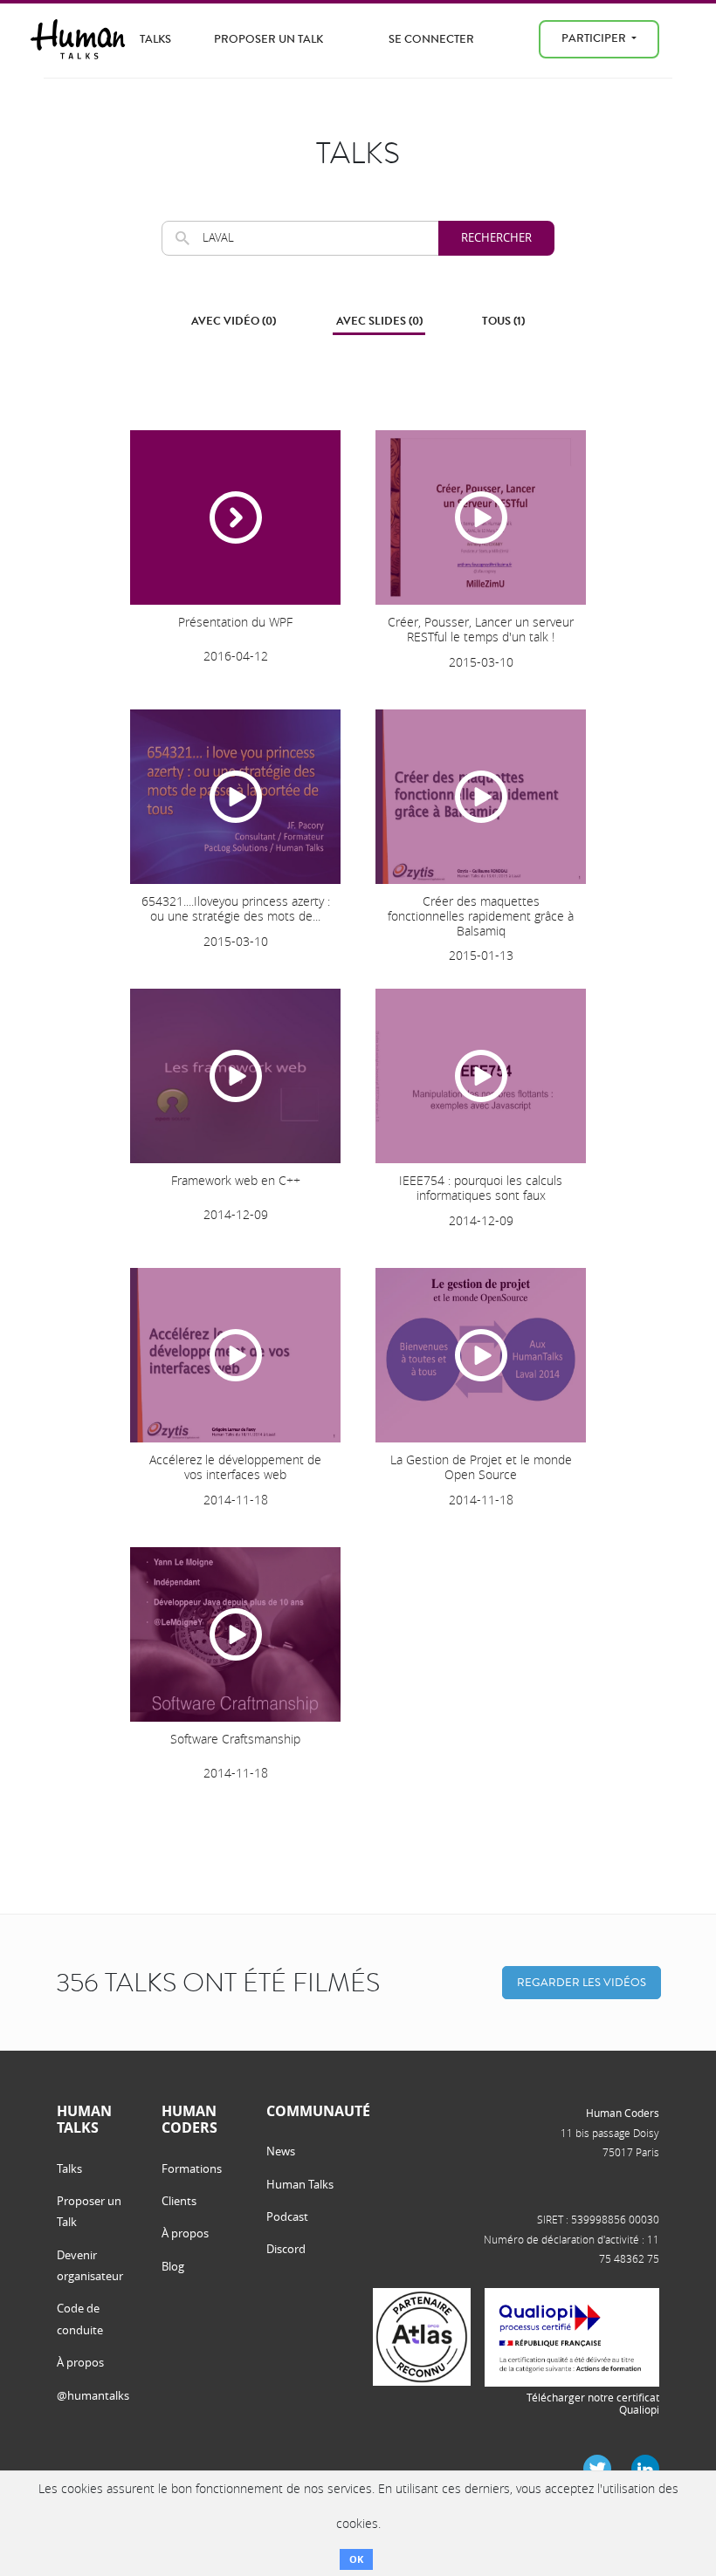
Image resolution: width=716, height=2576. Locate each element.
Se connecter (431, 39)
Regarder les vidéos (582, 1982)
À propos (80, 2362)
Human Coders (623, 2113)
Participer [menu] (595, 38)
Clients (179, 2201)
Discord (286, 2249)
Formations (192, 2168)
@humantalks (93, 2395)
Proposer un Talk (268, 39)
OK (356, 2559)
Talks (155, 39)
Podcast (287, 2216)
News (281, 2151)
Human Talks (300, 2184)
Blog (173, 2266)
